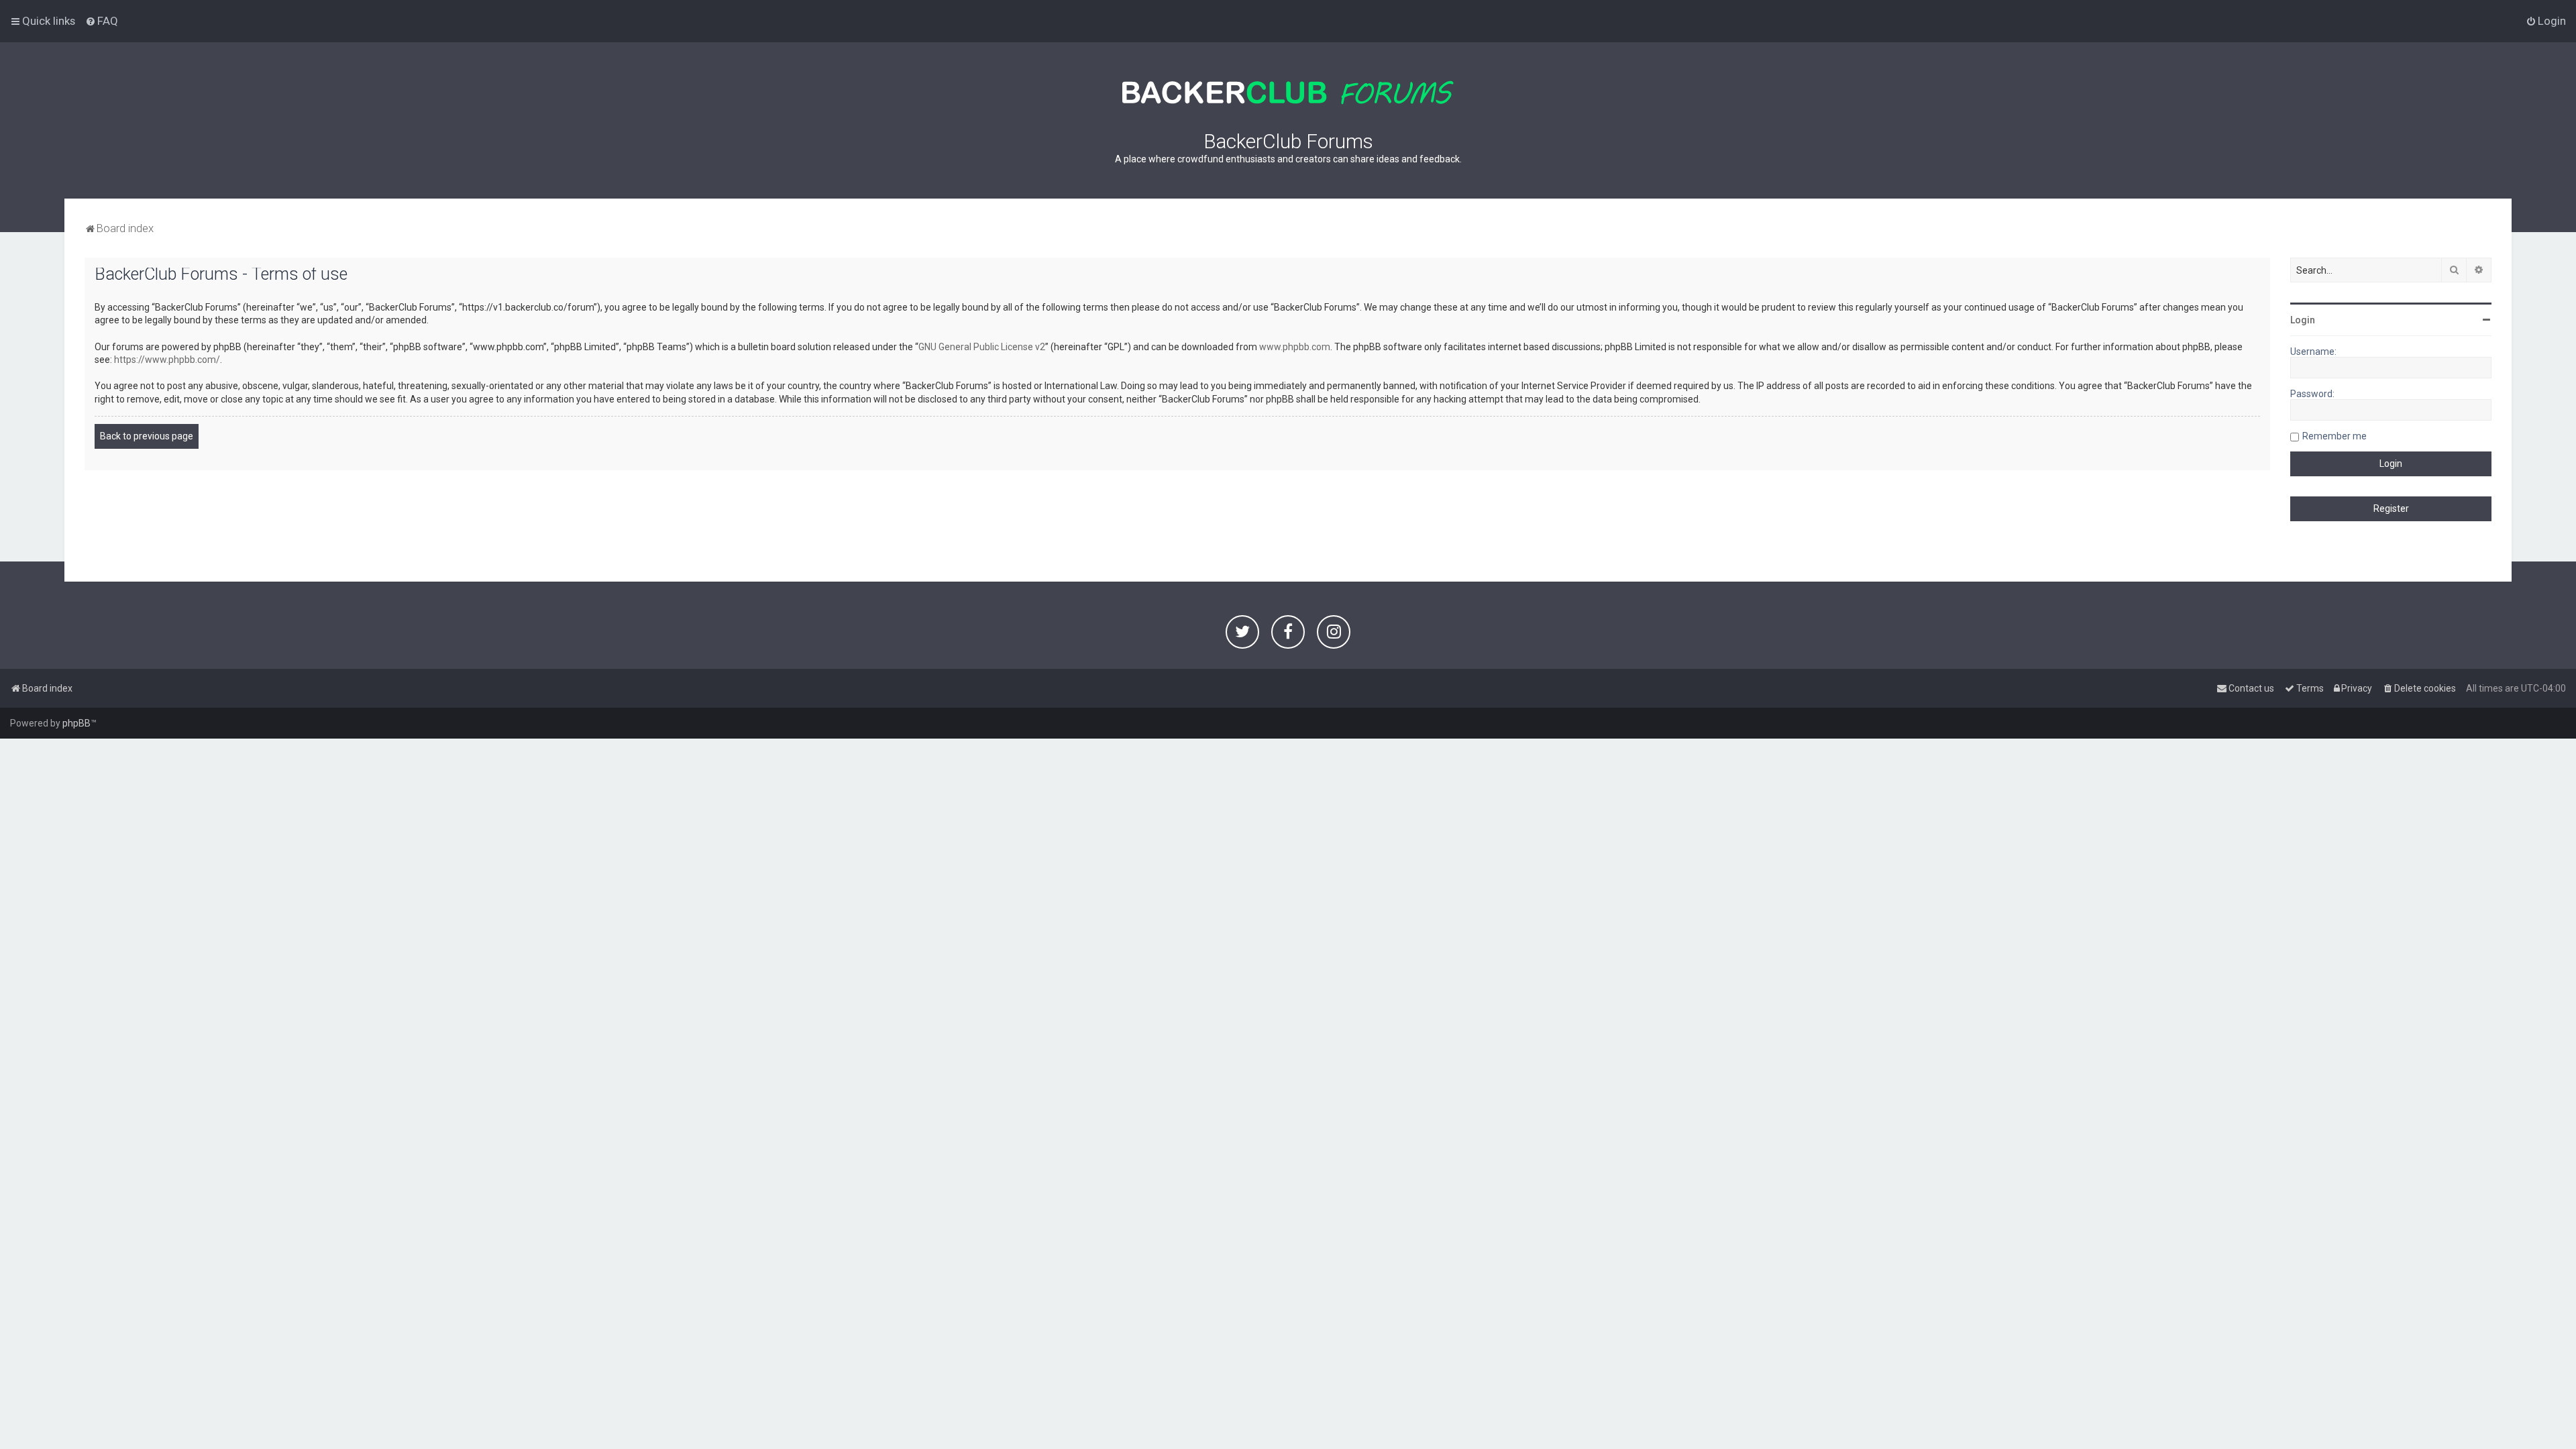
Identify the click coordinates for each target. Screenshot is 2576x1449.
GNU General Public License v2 (982, 347)
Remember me (2334, 436)
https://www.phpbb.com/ (167, 360)
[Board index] (1288, 93)
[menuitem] (102, 21)
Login (2303, 320)
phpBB (76, 723)
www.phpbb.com (1295, 347)
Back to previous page (147, 436)
